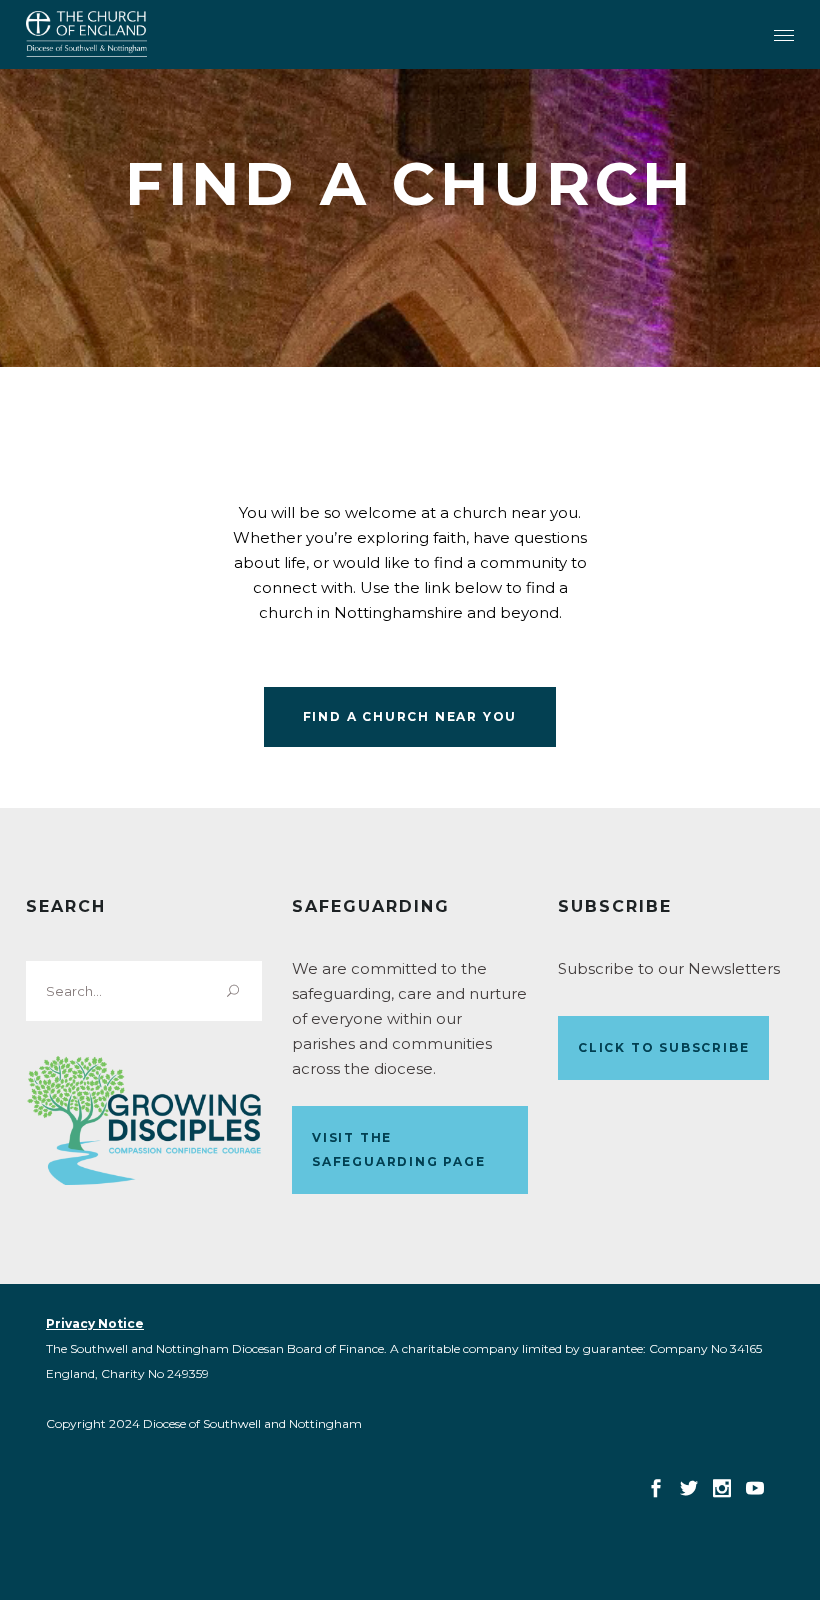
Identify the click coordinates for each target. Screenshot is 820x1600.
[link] (86, 34)
